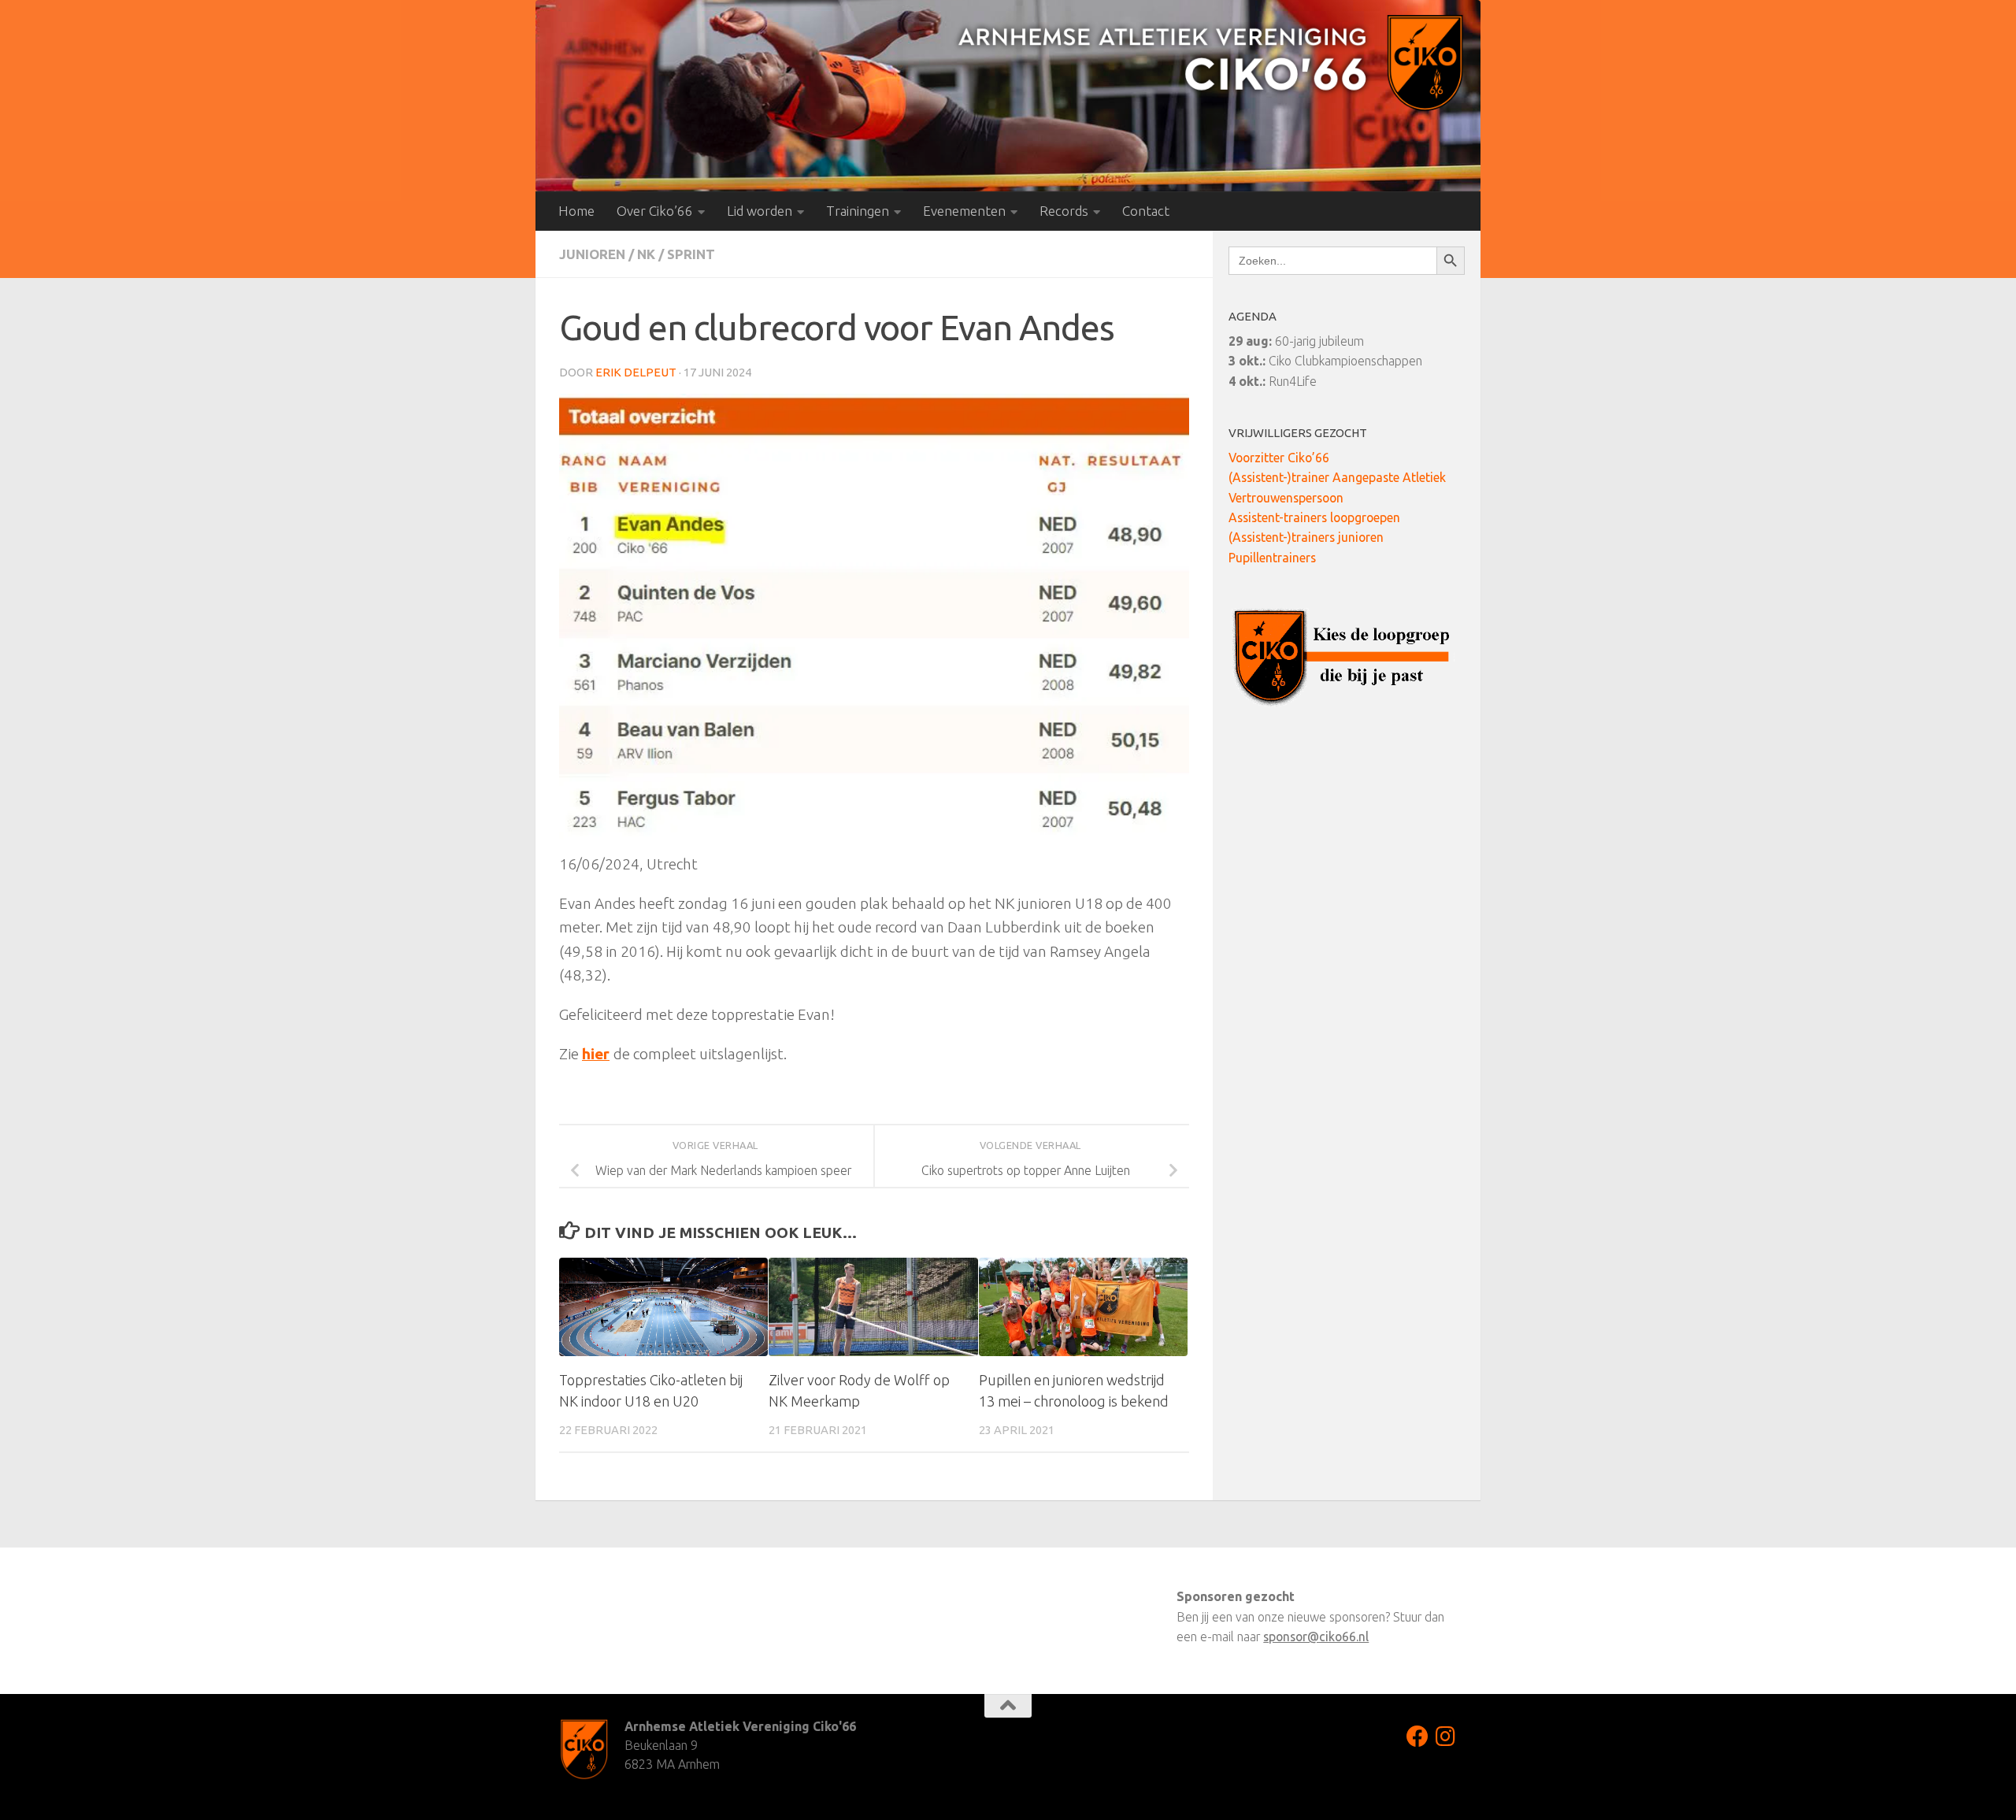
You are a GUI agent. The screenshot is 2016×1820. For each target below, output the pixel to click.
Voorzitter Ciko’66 (1279, 458)
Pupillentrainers (1272, 558)
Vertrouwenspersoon (1286, 498)
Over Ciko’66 (655, 211)
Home (576, 211)
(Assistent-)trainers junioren (1306, 537)
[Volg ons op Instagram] (1446, 1737)
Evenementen (964, 211)
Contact (1146, 211)
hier (596, 1054)
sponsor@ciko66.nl (1316, 1637)
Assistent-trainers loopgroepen (1314, 517)
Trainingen (858, 211)
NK (646, 254)
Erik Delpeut (636, 372)
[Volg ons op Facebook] (1417, 1737)
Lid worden (760, 211)
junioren (592, 254)
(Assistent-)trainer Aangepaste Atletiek (1337, 477)
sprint (691, 254)
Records (1064, 211)
